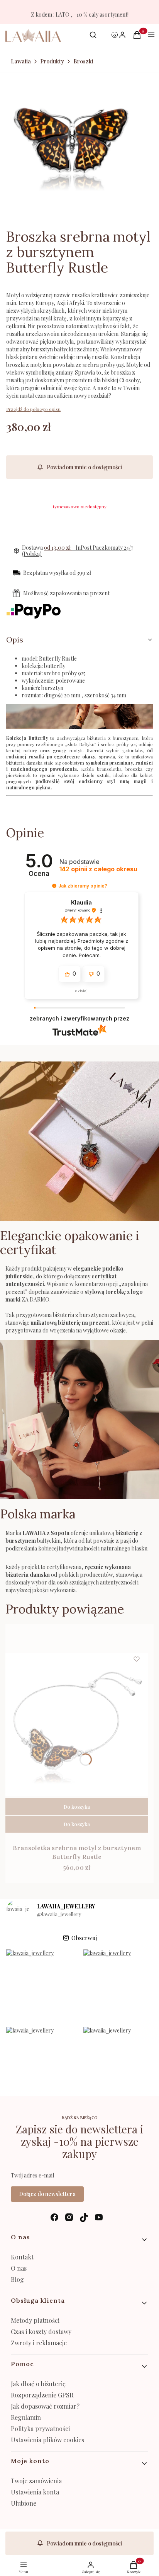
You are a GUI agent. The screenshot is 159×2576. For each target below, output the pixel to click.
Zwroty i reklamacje (39, 2343)
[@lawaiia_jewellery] (18, 1911)
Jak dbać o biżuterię (38, 2384)
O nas (19, 2268)
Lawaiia (21, 61)
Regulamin (26, 2417)
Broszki (83, 61)
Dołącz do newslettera (47, 2194)
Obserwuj (84, 1938)
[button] (54, 886)
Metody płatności (35, 2320)
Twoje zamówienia (36, 2481)
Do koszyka (77, 1807)
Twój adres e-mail (32, 2175)
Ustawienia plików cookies (48, 2440)
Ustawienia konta (35, 2492)
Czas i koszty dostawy (41, 2332)
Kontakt (22, 2257)
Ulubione (24, 2503)
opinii (98, 869)
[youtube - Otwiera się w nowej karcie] (99, 2217)
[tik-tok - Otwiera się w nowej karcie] (84, 2217)
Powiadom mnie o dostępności (84, 467)
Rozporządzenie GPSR (42, 2395)
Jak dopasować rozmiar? (45, 2406)
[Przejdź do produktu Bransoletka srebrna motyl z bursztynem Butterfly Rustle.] (77, 1725)
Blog (17, 2279)
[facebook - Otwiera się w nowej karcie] (54, 2217)
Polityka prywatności (40, 2429)
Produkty (52, 61)
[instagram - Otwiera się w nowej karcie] (69, 2217)
